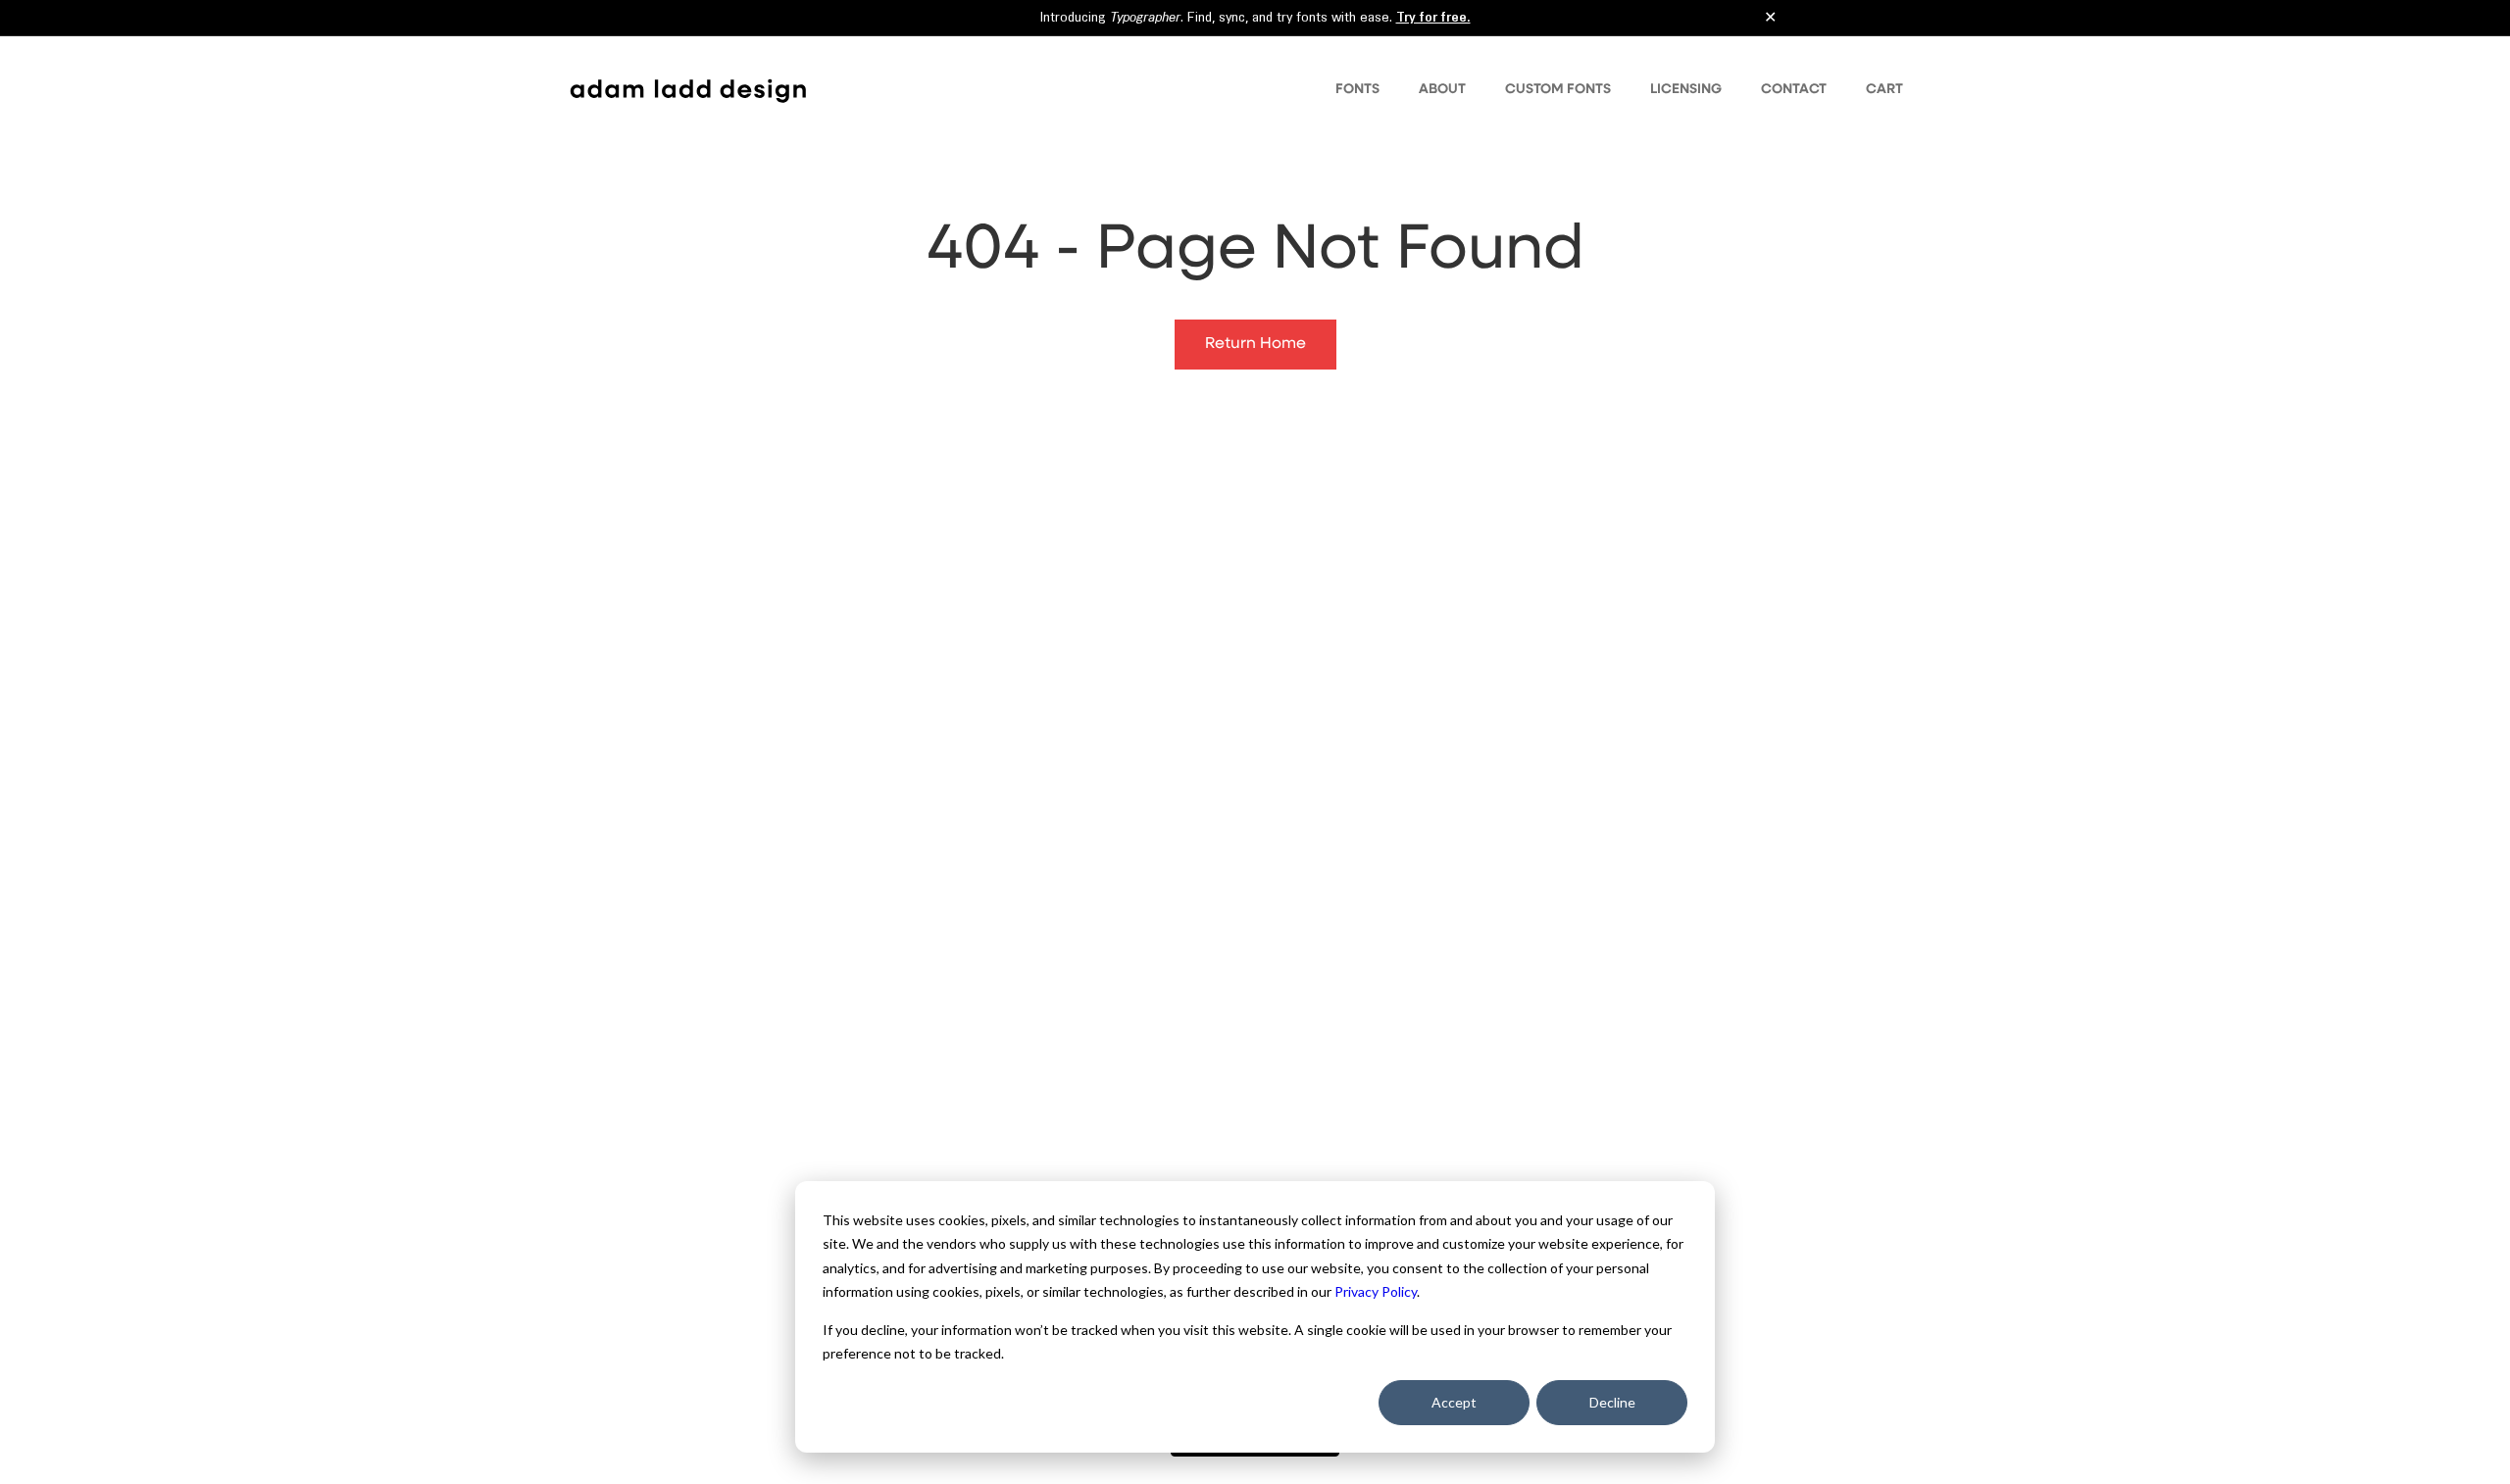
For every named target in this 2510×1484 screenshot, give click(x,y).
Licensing (1686, 89)
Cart (1884, 89)
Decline (1612, 1402)
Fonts (1357, 89)
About (1442, 89)
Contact (1794, 89)
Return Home (1255, 344)
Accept (1454, 1402)
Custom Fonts (1558, 89)
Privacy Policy (1376, 1291)
